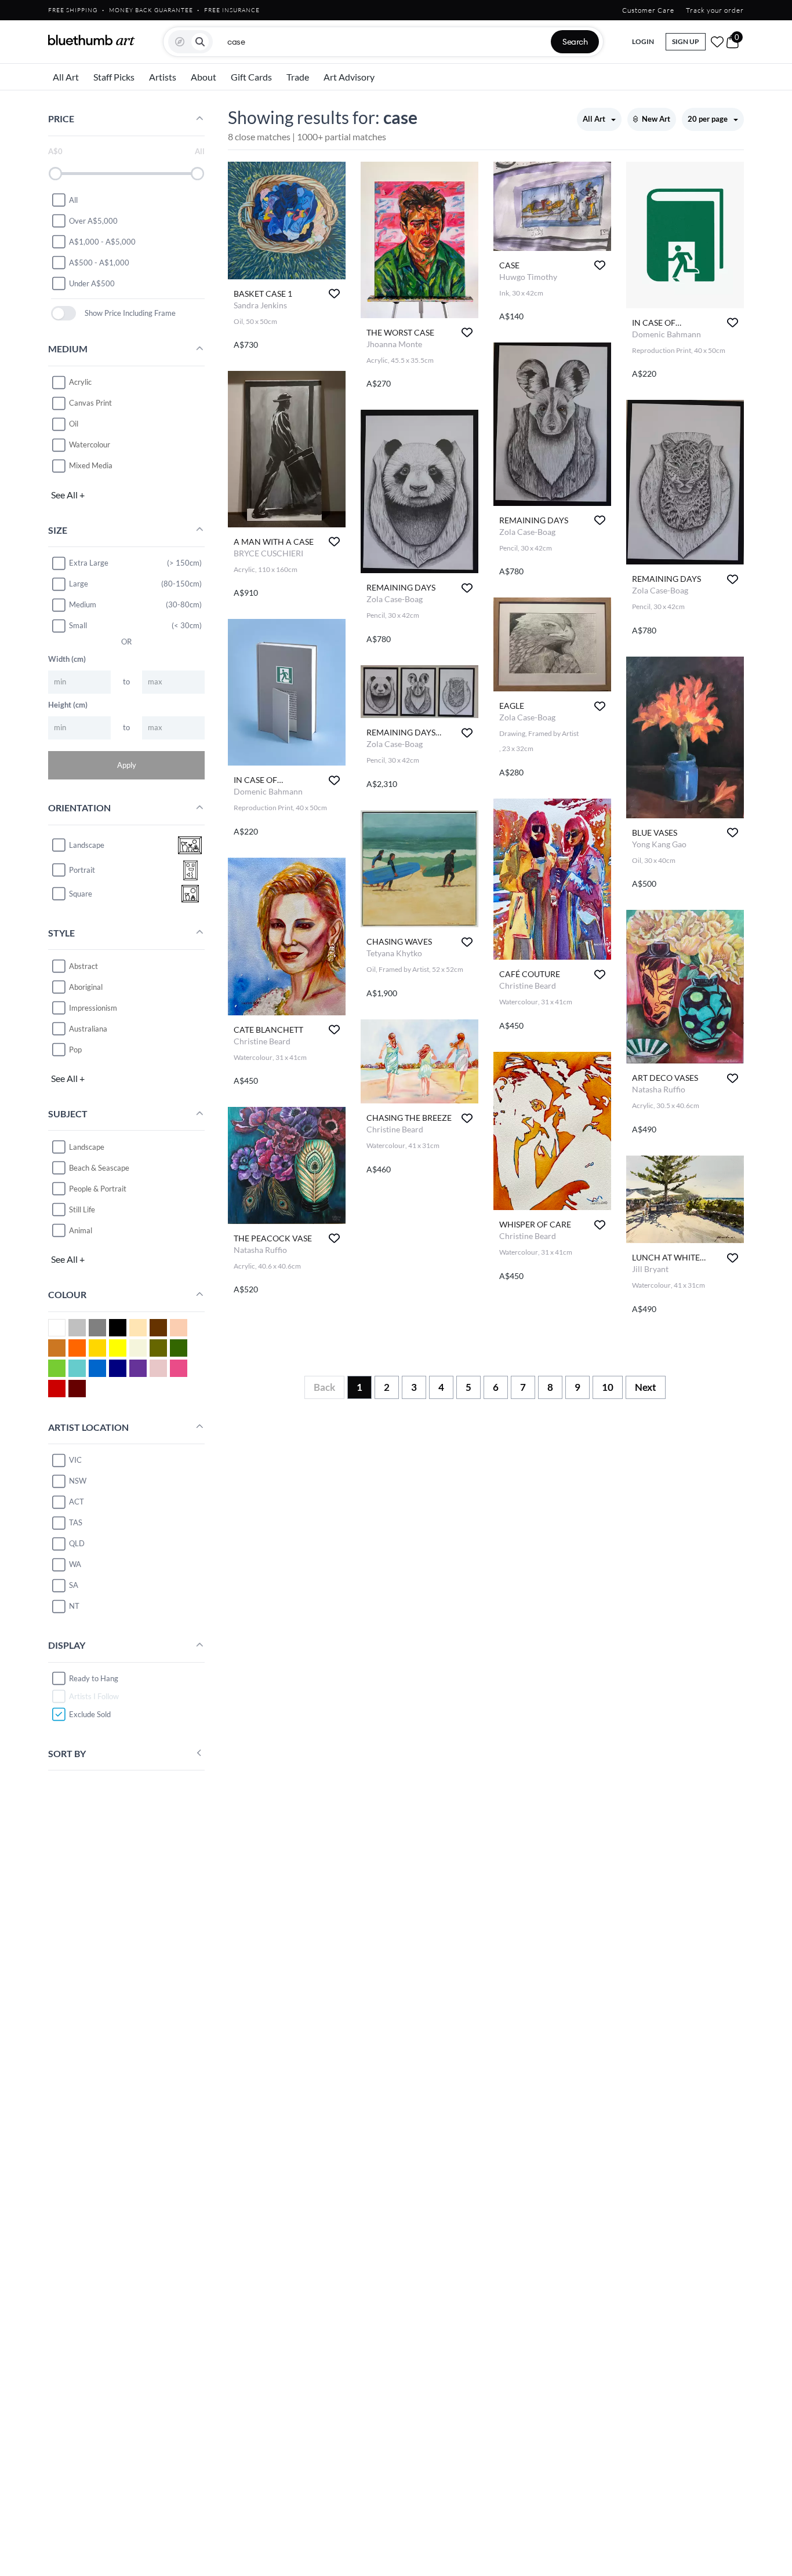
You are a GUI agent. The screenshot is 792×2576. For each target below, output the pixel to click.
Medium (83, 604)
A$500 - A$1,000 (99, 262)
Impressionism (93, 1007)
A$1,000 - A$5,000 (102, 241)
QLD (77, 1543)
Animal (81, 1230)
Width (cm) (67, 658)
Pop (75, 1049)
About (204, 77)
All (73, 199)
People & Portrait (98, 1188)
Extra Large (89, 563)
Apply (127, 764)
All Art (66, 77)
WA (75, 1564)
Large (79, 584)
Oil (74, 424)
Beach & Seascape (99, 1167)
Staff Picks (114, 77)
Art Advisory (349, 77)
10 (608, 1387)
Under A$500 (92, 283)
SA (74, 1585)
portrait (82, 870)
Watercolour (90, 444)
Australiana (88, 1028)
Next (646, 1387)
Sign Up (686, 41)
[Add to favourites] (334, 294)
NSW (78, 1481)
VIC (75, 1460)
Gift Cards (251, 77)
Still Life (82, 1209)
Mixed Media (91, 465)
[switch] (63, 313)
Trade (298, 77)
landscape (87, 845)
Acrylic (80, 382)
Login (643, 41)
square (81, 894)
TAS (76, 1522)
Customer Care (648, 10)
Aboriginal (86, 986)
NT (74, 1606)
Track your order (715, 10)
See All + (68, 494)
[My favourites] (717, 42)
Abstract (83, 965)
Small (78, 625)
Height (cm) (68, 704)
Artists (163, 77)
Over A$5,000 (93, 220)
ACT (77, 1502)
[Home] (92, 40)
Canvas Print (90, 403)
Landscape (87, 1146)
